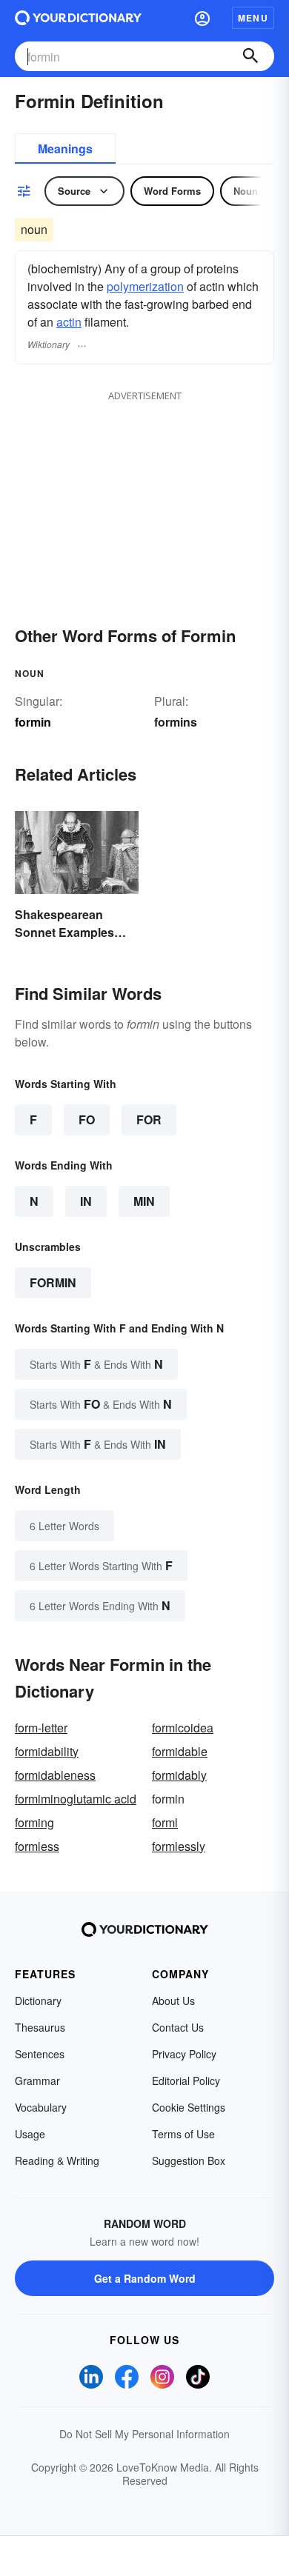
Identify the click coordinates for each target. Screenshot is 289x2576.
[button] (202, 18)
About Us (173, 2001)
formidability (47, 1751)
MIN (144, 1201)
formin (53, 1282)
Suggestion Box (189, 2160)
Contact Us (178, 2027)
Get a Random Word (145, 2278)
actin (69, 322)
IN (86, 1201)
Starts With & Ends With (96, 1364)
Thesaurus (40, 2027)
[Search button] (250, 56)
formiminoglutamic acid (76, 1799)
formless (37, 1846)
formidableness (55, 1775)
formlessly (179, 1846)
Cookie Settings (189, 2107)
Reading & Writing (57, 2160)
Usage (30, 2134)
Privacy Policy (184, 2054)
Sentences (40, 2054)
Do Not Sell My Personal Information (144, 2434)
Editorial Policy (186, 2081)
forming (34, 1822)
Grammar (37, 2081)
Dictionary (38, 2001)
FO (87, 1120)
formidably (179, 1775)
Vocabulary (41, 2107)
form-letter (41, 1728)
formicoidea (183, 1728)
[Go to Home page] (78, 18)
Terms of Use (183, 2134)
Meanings (65, 149)
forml (165, 1822)
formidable (180, 1751)
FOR (149, 1120)
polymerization (145, 286)
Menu (253, 18)
